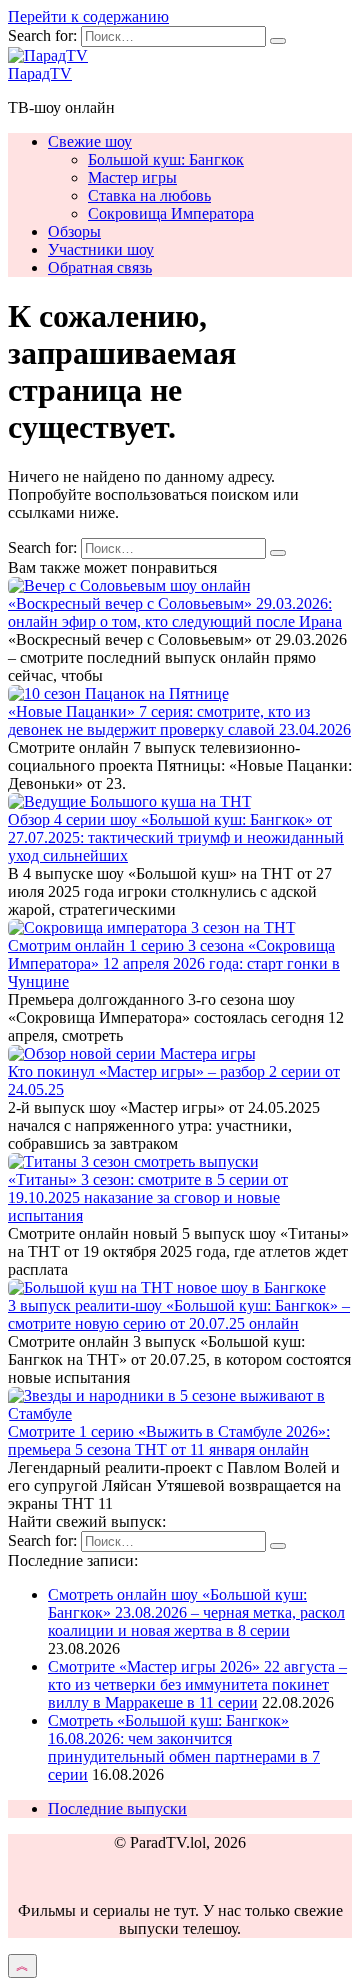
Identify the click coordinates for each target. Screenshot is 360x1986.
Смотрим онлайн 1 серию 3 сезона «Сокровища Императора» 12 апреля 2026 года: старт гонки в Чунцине (174, 963)
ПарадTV (40, 73)
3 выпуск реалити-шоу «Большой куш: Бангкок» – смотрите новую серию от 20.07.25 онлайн (179, 1314)
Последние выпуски (117, 1808)
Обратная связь (100, 267)
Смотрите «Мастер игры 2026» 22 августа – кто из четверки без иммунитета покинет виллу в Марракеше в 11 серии (197, 1684)
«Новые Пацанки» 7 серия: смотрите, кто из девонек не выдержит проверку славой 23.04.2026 (179, 720)
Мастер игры (132, 177)
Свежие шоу (90, 141)
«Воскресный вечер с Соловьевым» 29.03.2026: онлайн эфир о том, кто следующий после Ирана (175, 612)
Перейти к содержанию (88, 16)
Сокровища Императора (171, 213)
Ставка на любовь (149, 195)
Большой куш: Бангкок (166, 159)
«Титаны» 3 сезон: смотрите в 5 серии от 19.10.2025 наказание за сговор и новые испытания (148, 1197)
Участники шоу (101, 249)
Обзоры (74, 231)
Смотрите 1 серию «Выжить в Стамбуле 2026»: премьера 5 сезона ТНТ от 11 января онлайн (169, 1440)
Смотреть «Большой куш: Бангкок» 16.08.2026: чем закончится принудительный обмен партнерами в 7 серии (184, 1747)
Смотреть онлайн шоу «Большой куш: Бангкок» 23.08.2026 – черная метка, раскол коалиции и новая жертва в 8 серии (196, 1612)
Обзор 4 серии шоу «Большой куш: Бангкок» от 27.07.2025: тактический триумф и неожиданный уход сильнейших (176, 837)
